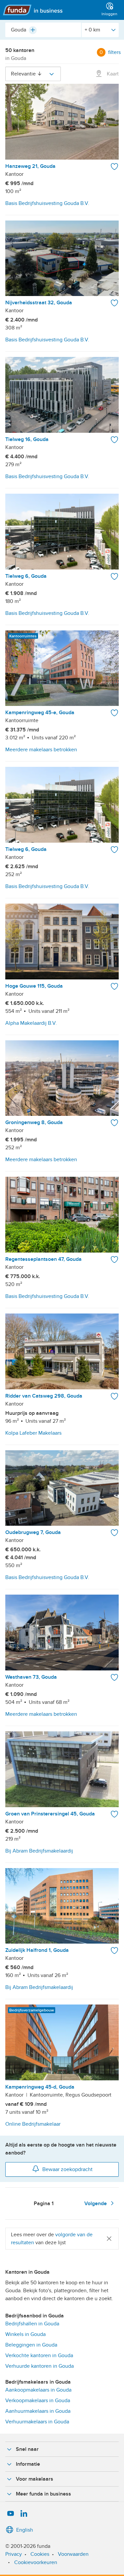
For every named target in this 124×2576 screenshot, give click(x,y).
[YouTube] (11, 2514)
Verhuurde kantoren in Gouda (40, 2366)
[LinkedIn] (24, 2514)
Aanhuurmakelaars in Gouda (38, 2411)
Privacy (14, 2554)
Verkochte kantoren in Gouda (39, 2355)
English (25, 2530)
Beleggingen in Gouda (31, 2345)
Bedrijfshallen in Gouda (32, 2324)
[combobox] (43, 30)
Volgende (96, 2204)
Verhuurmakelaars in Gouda (37, 2422)
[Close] (109, 2238)
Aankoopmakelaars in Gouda (38, 2390)
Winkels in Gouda (25, 2334)
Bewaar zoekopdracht (67, 2169)
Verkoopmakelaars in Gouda (38, 2401)
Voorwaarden (73, 2554)
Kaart (112, 74)
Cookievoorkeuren (36, 2562)
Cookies (40, 2554)
